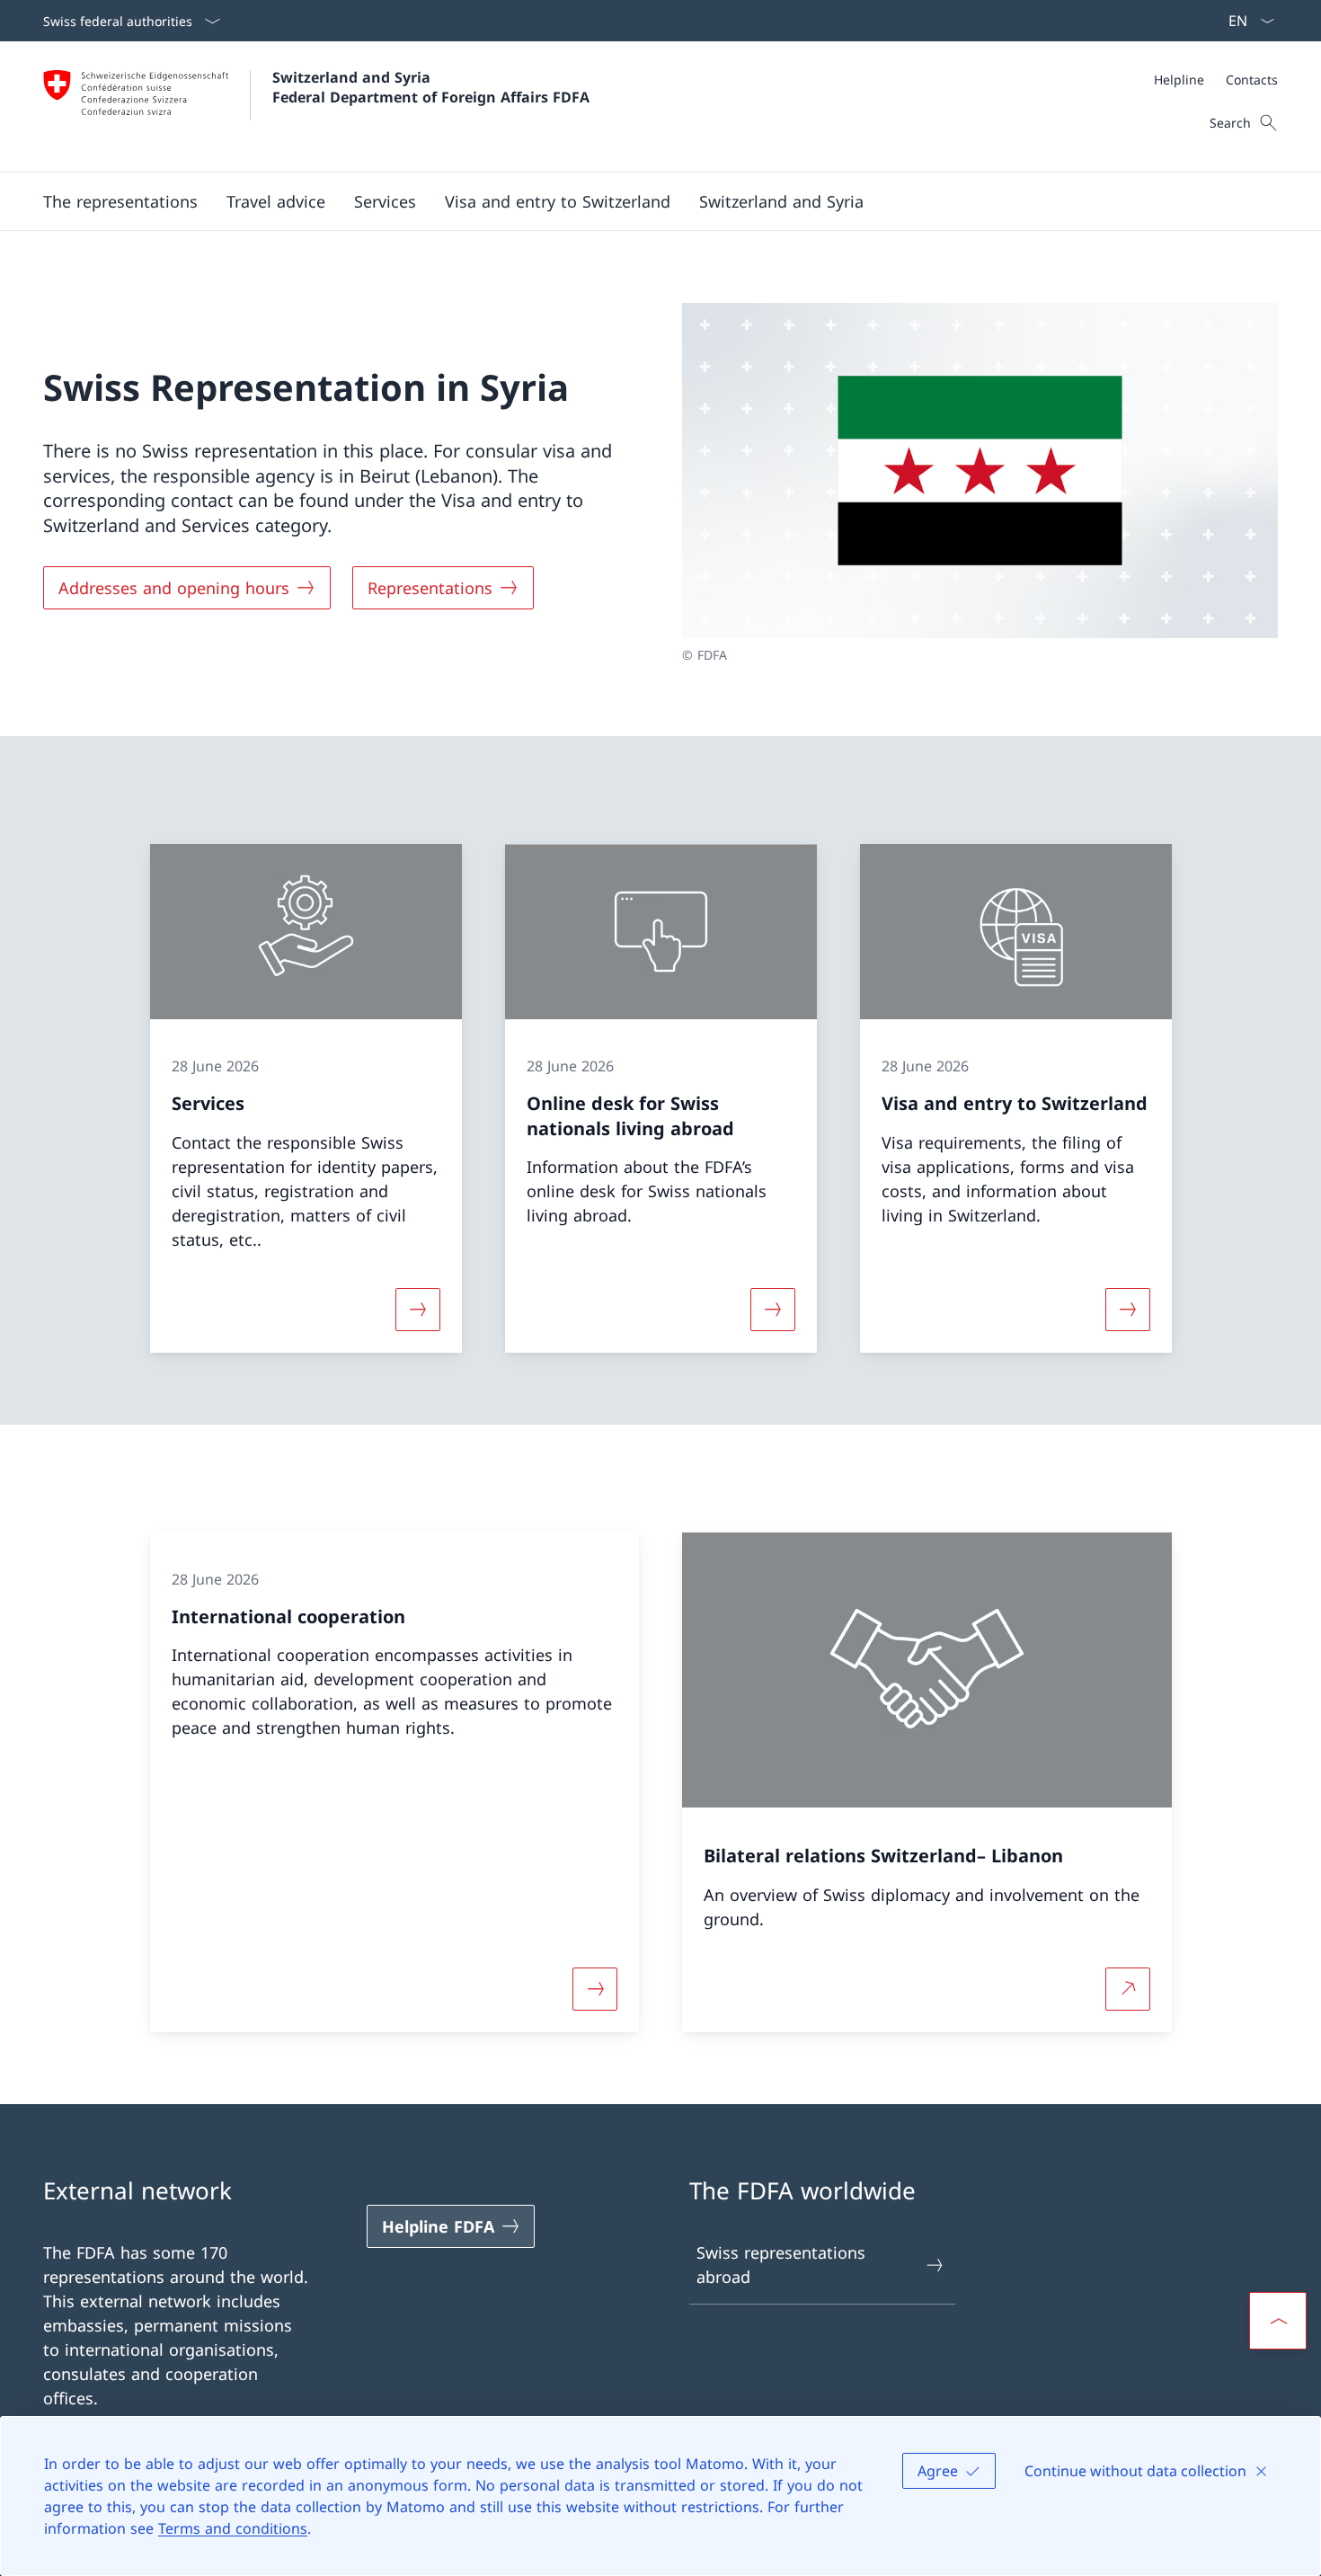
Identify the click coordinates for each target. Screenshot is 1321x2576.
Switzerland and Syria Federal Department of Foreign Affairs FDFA (431, 87)
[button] (276, 201)
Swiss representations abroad (781, 2265)
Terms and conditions (233, 2528)
